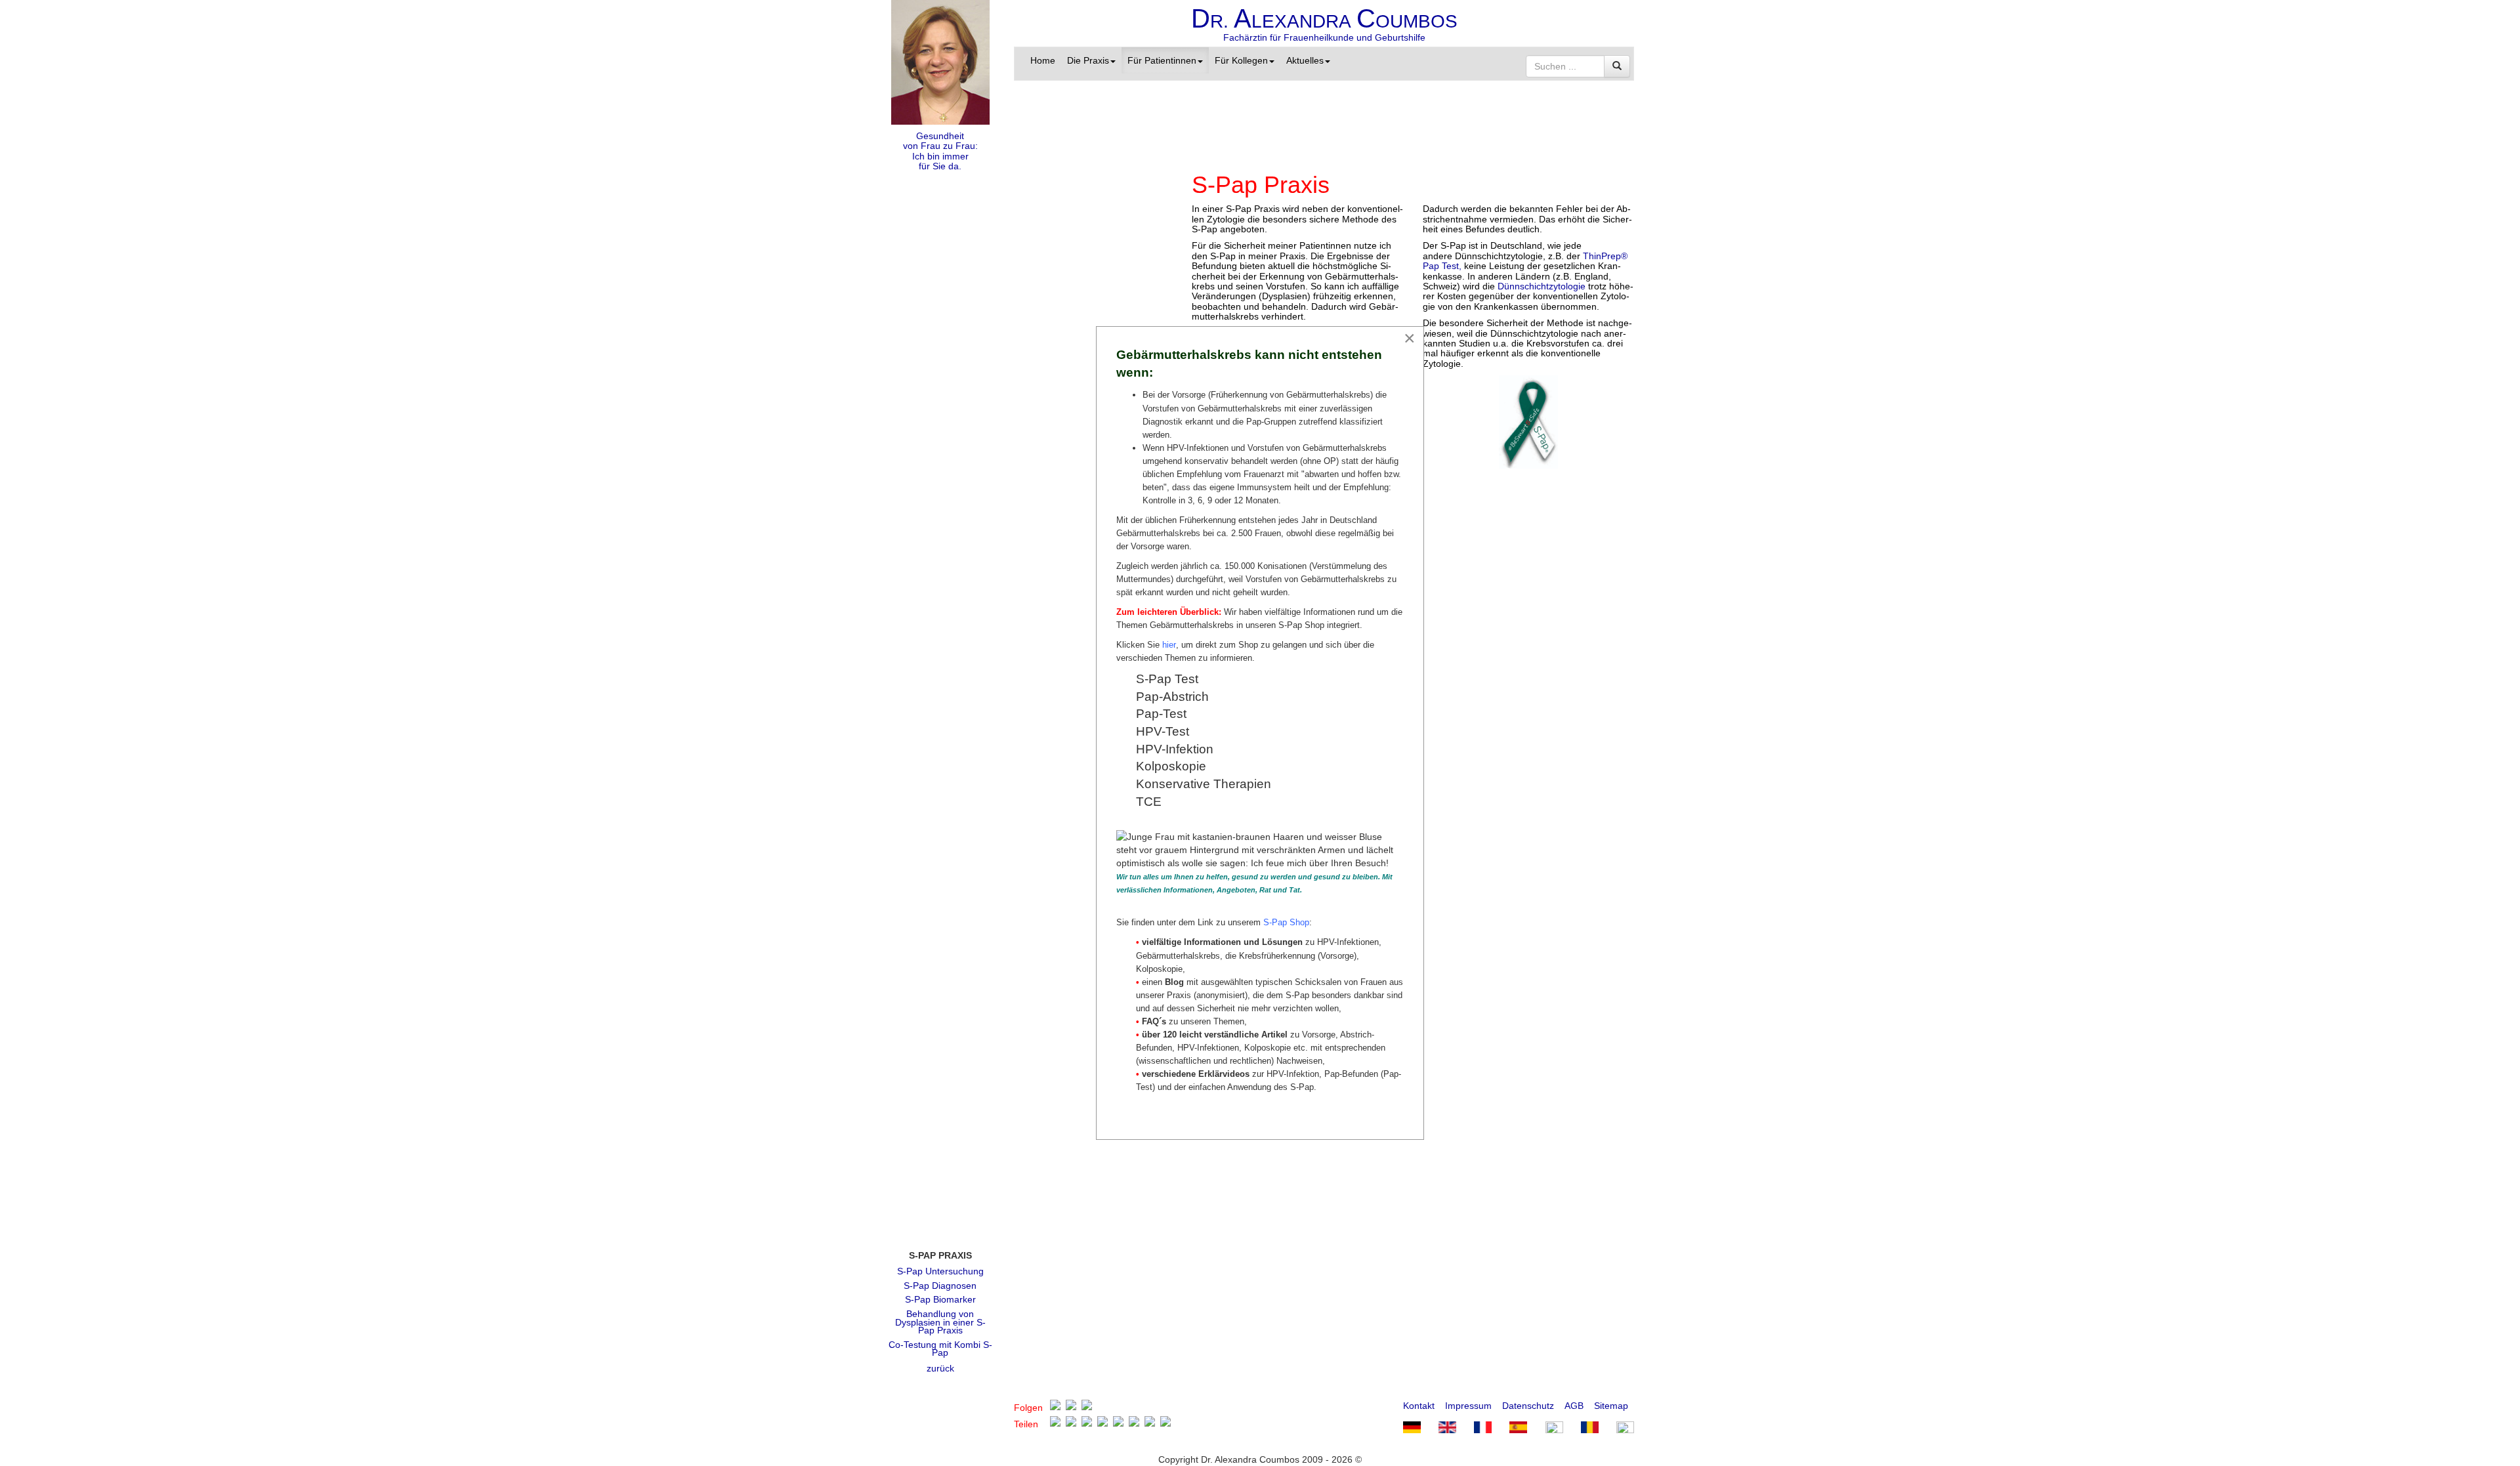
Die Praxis (1088, 60)
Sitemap (1611, 1406)
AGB (1574, 1406)
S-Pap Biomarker (940, 1299)
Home (1043, 60)
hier (1169, 645)
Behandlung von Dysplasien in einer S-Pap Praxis (940, 1322)
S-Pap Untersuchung (940, 1271)
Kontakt (1419, 1406)
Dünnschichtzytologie (1542, 286)
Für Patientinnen (1162, 60)
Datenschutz (1528, 1406)
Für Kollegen (1241, 60)
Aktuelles (1305, 60)
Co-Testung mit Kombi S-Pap (940, 1349)
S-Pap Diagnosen (940, 1286)
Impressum (1468, 1406)
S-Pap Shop (1286, 922)
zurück (940, 1368)
